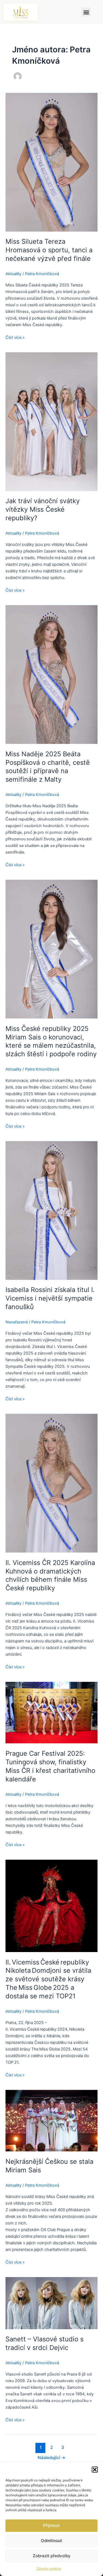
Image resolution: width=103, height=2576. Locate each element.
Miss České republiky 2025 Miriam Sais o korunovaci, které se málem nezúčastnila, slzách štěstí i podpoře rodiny (51, 1041)
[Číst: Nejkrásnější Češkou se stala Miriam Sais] (51, 2121)
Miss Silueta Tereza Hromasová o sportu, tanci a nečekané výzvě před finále (49, 250)
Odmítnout (51, 2541)
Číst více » (15, 337)
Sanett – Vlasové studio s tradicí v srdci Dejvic (44, 2343)
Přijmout (51, 2525)
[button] (95, 2470)
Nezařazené (17, 1322)
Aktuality (13, 274)
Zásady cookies (49, 2568)
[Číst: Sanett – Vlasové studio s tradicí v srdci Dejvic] (51, 2303)
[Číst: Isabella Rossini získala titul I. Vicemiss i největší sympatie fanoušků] (51, 1210)
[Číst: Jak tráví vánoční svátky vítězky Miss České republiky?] (51, 421)
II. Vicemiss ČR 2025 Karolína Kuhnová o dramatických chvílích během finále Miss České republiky (50, 1575)
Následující (51, 2458)
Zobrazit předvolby (52, 2556)
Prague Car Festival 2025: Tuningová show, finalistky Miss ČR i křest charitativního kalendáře (50, 1766)
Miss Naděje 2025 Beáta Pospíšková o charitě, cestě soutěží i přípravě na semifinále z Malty (48, 767)
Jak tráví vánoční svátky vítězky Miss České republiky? (43, 509)
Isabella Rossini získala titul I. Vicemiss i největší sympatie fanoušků (50, 1298)
